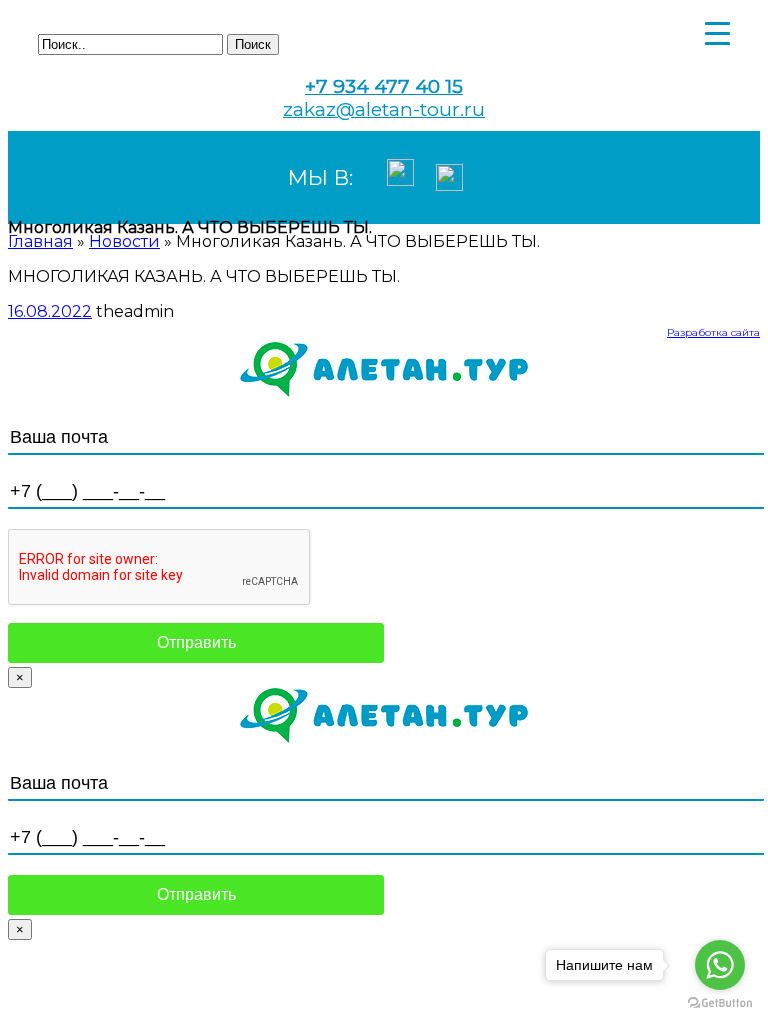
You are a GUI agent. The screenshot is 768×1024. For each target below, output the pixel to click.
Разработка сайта (713, 332)
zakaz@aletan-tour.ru (384, 109)
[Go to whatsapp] (720, 965)
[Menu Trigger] (717, 32)
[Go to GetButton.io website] (720, 1003)
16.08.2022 (50, 311)
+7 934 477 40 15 (384, 86)
